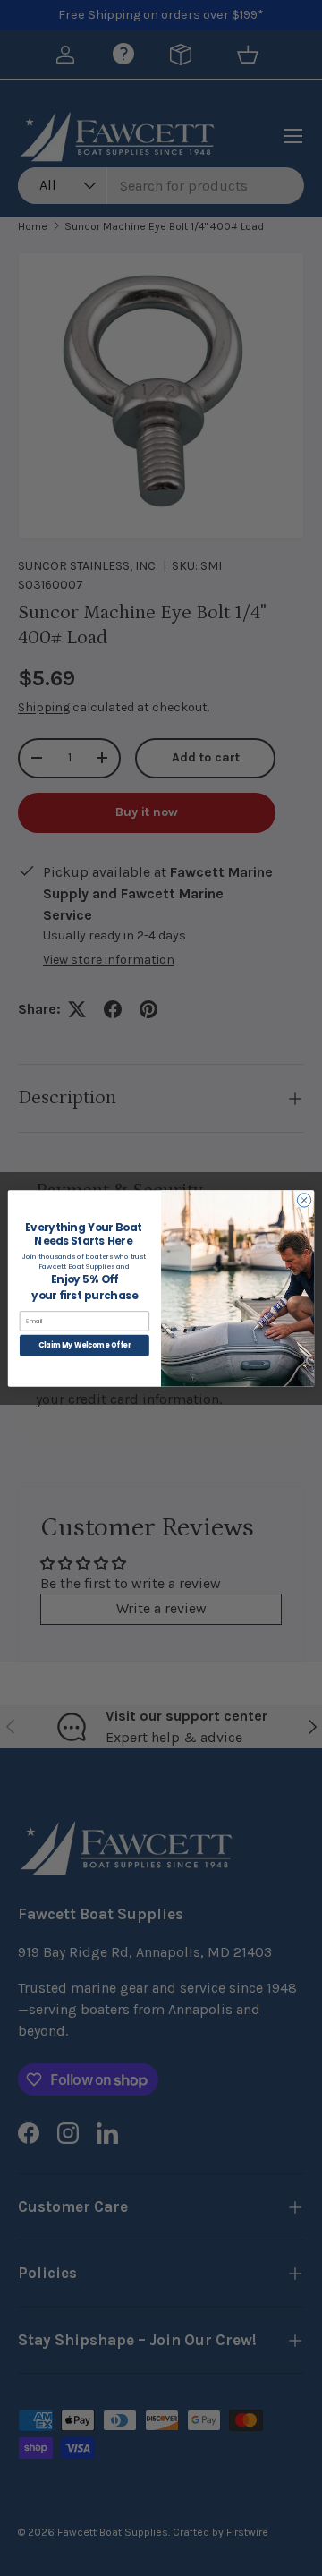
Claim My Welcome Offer (85, 1344)
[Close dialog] (304, 1199)
